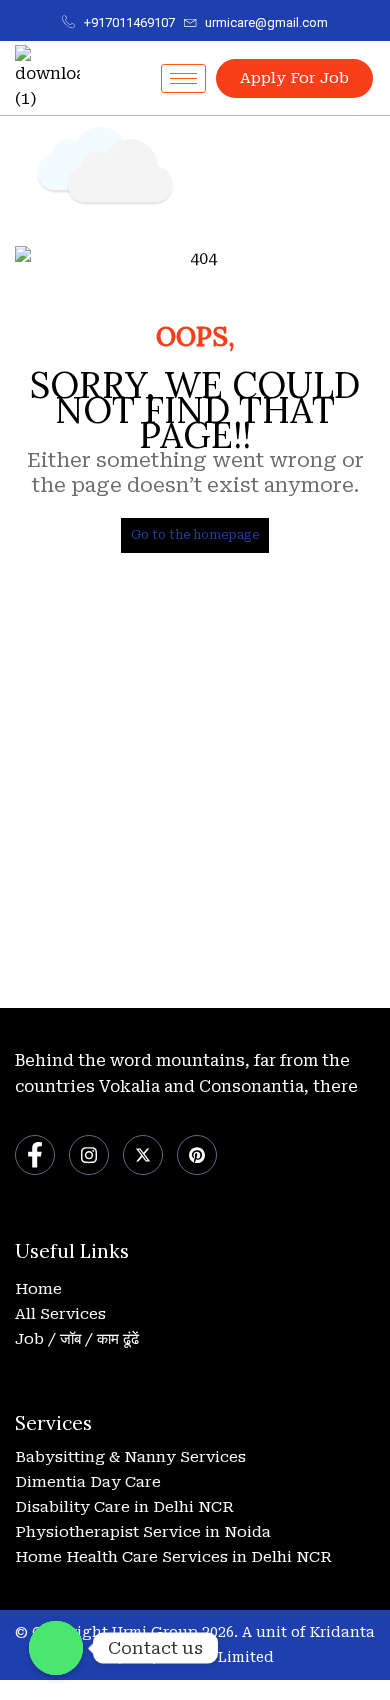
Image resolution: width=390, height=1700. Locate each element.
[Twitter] (143, 1155)
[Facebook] (35, 1155)
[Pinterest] (197, 1155)
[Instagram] (89, 1155)
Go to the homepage (195, 535)
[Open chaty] (56, 1648)
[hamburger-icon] (183, 78)
